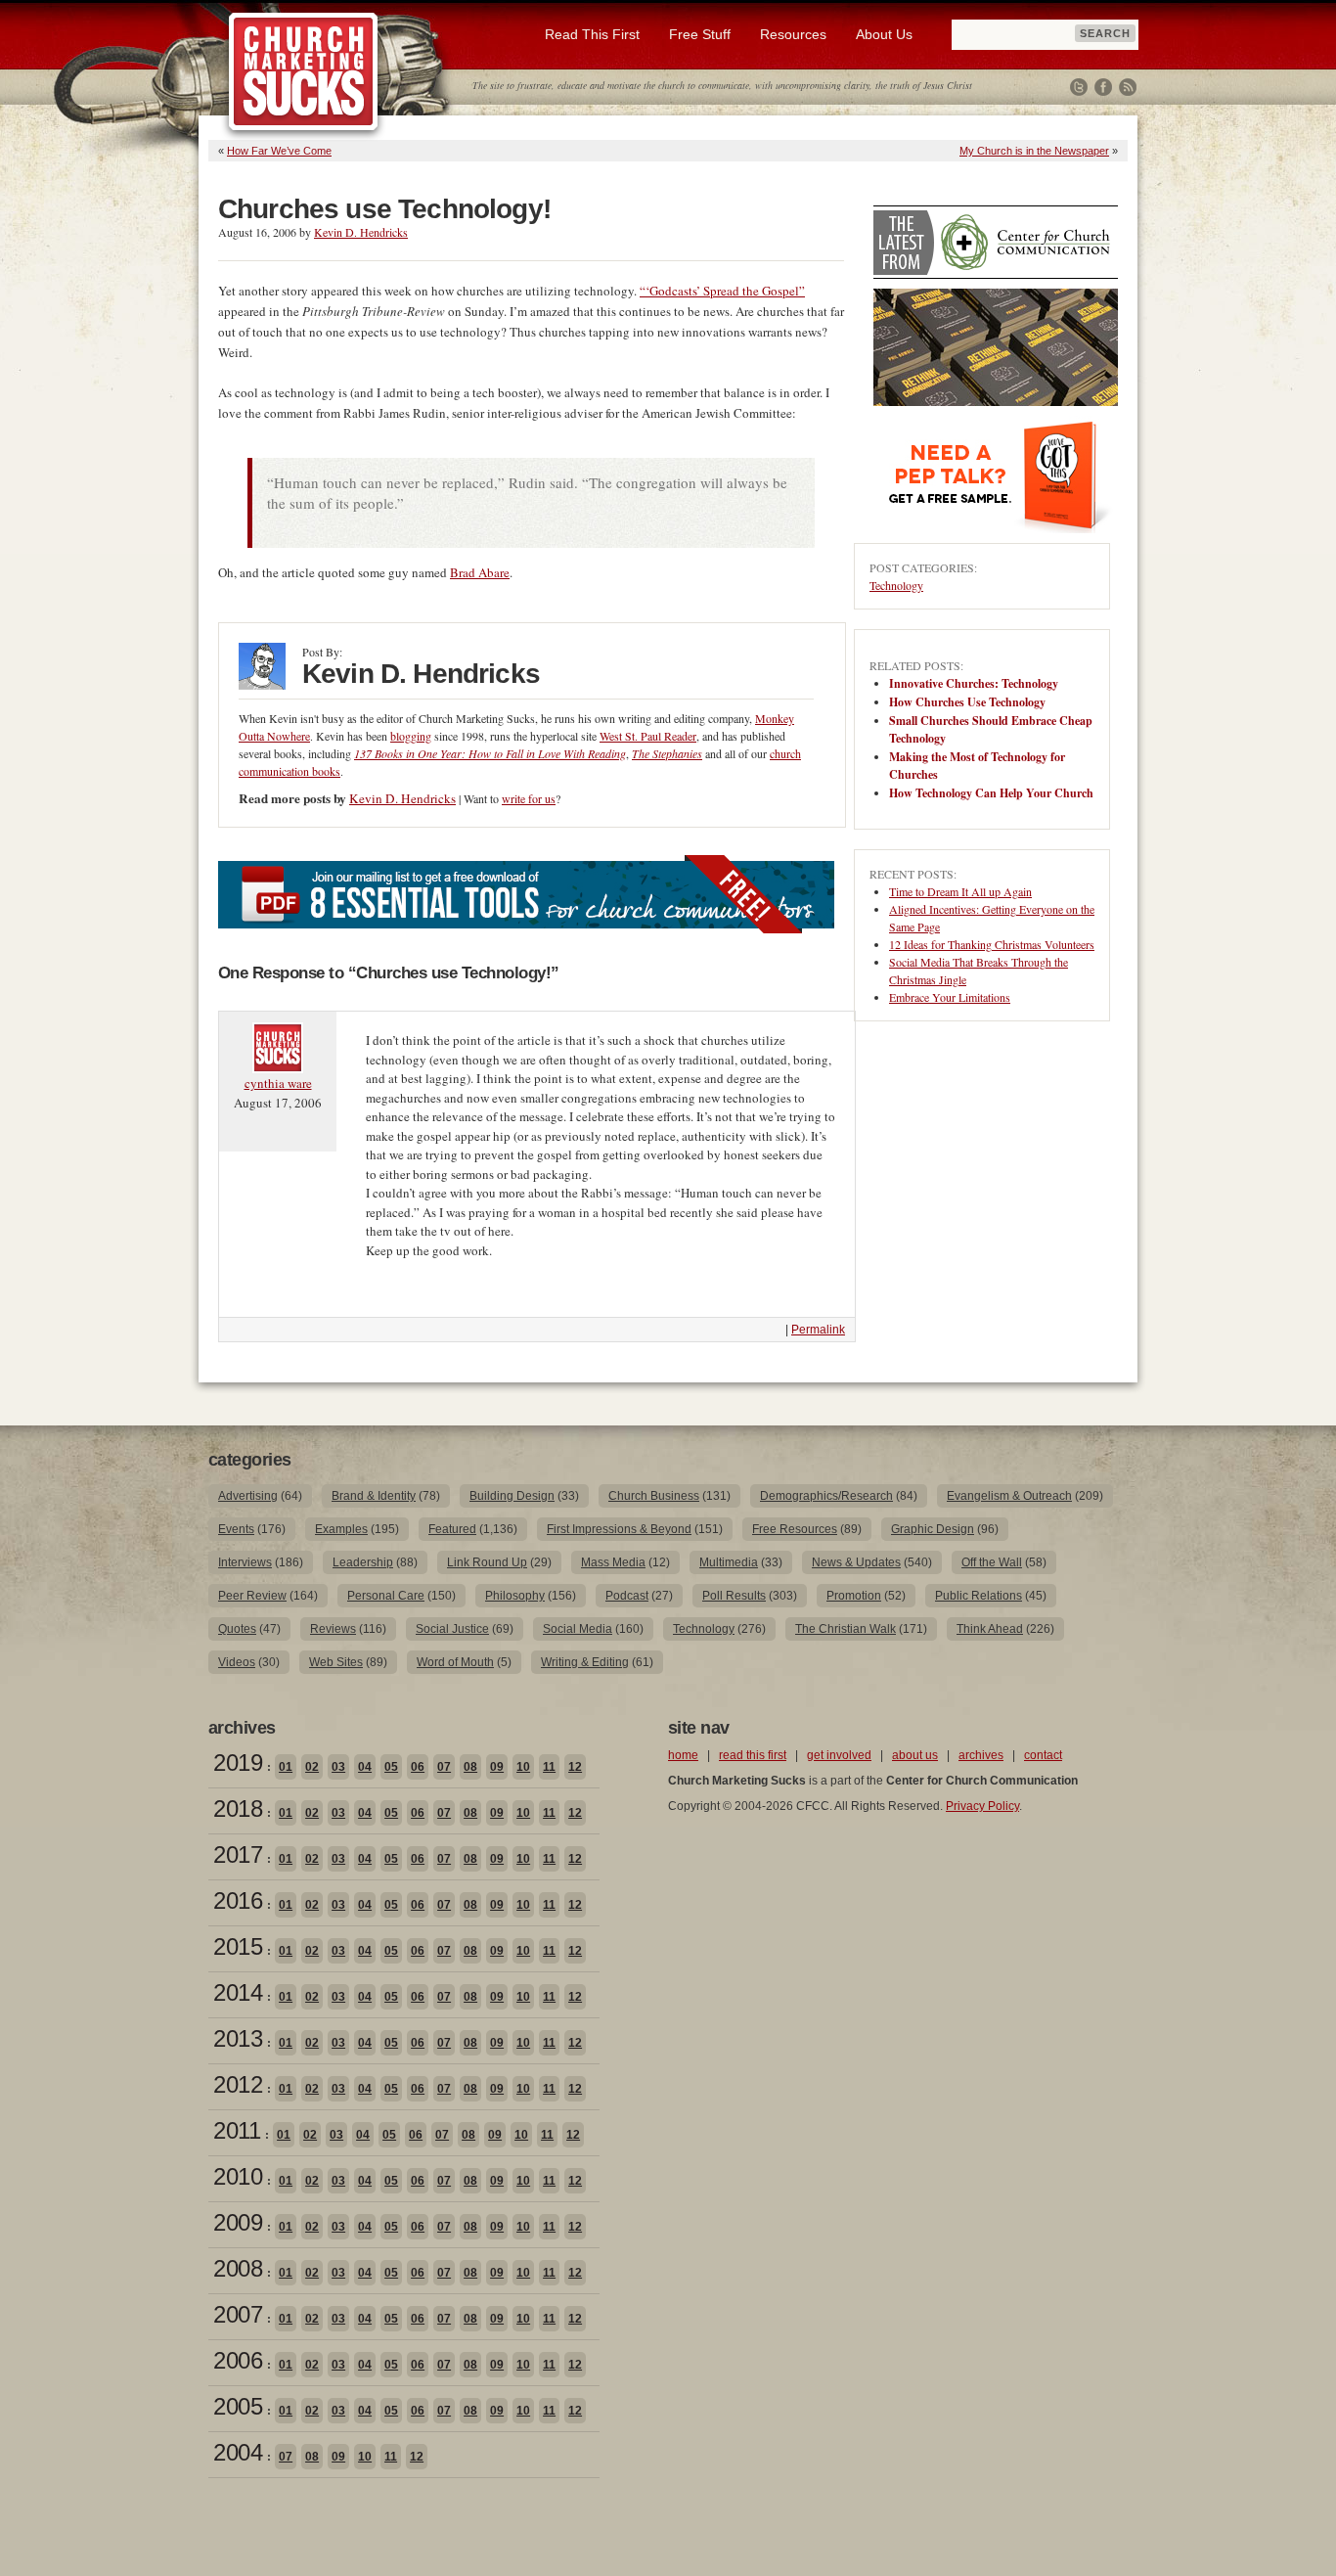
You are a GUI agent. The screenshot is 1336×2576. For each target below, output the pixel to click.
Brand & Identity (374, 1496)
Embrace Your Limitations (950, 997)
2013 (238, 2038)
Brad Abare (480, 572)
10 (523, 1767)
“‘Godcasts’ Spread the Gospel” (722, 291)
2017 (238, 1854)
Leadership (363, 1562)
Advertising (248, 1496)
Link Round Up (487, 1562)
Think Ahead (990, 1629)
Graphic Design (933, 1529)
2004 (238, 2452)
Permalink (818, 1330)
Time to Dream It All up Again (960, 891)
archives (981, 1755)
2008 (238, 2268)
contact (1043, 1755)
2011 (237, 2130)
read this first (753, 1755)
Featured (452, 1529)
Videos (237, 1662)
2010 (238, 2176)
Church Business (654, 1496)
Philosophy (515, 1596)
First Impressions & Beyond (619, 1529)
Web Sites (336, 1662)
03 (338, 1767)
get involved (839, 1755)
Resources (793, 34)
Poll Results (734, 1596)
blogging (411, 736)
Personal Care (386, 1596)
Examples (341, 1529)
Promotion (854, 1596)
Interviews (245, 1562)
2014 (238, 1992)
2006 (238, 2360)
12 (575, 1767)
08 (470, 1767)
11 (549, 1767)
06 (418, 1767)
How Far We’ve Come (279, 151)
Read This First (592, 34)
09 (497, 1767)
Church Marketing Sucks (304, 72)
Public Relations (979, 1596)
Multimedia (729, 1562)
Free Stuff (700, 34)
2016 (238, 1900)
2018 (238, 1808)
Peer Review (252, 1596)
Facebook (1103, 87)
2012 (238, 2084)
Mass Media (613, 1562)
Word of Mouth (455, 1662)
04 (365, 1767)
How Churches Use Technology (967, 702)
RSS (1128, 87)
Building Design (512, 1496)
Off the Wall (992, 1562)
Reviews (333, 1629)
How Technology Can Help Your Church (991, 793)
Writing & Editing (585, 1662)
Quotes (237, 1629)
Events (236, 1529)
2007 (238, 2314)
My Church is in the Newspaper (1034, 151)
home (683, 1755)
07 (444, 1767)
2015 (238, 1946)
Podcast (627, 1596)
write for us (529, 798)
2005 (238, 2406)
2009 (238, 2222)
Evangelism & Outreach (1009, 1496)
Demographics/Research (826, 1496)
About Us (884, 34)
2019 (238, 1763)
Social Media (578, 1629)
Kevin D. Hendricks (361, 232)
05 (391, 1767)
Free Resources (795, 1529)
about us (915, 1755)
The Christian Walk (846, 1629)
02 (312, 1767)
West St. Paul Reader (648, 736)
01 (286, 1767)
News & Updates (856, 1562)
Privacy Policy (982, 1806)
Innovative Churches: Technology (974, 683)
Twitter (1079, 87)
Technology (896, 585)
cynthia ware (278, 1083)
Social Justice (452, 1629)
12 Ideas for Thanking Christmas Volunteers (992, 944)
